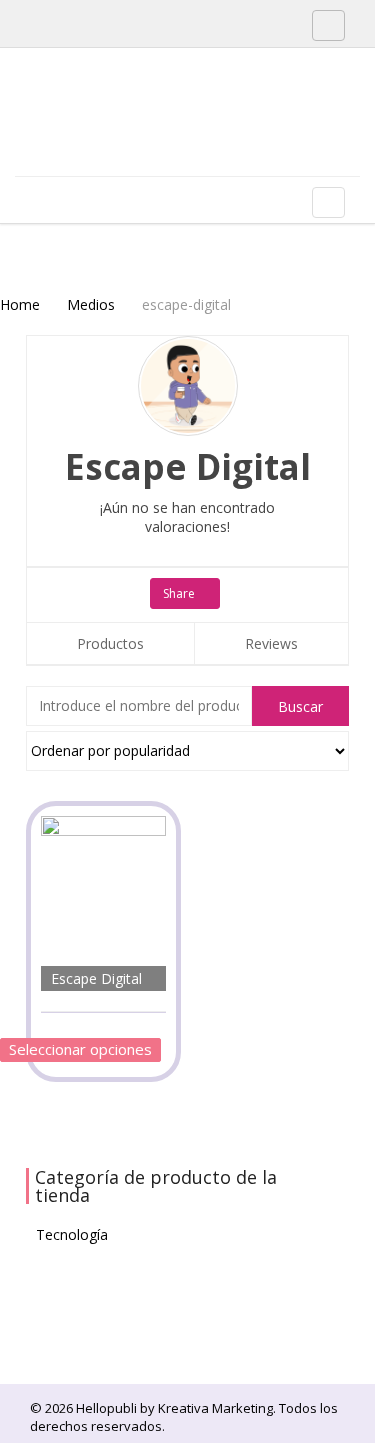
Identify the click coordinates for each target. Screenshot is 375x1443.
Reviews (271, 643)
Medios (91, 304)
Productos (110, 643)
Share (180, 593)
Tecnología (72, 1234)
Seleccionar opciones (80, 1049)
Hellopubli (165, 138)
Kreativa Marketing (215, 1408)
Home (20, 304)
